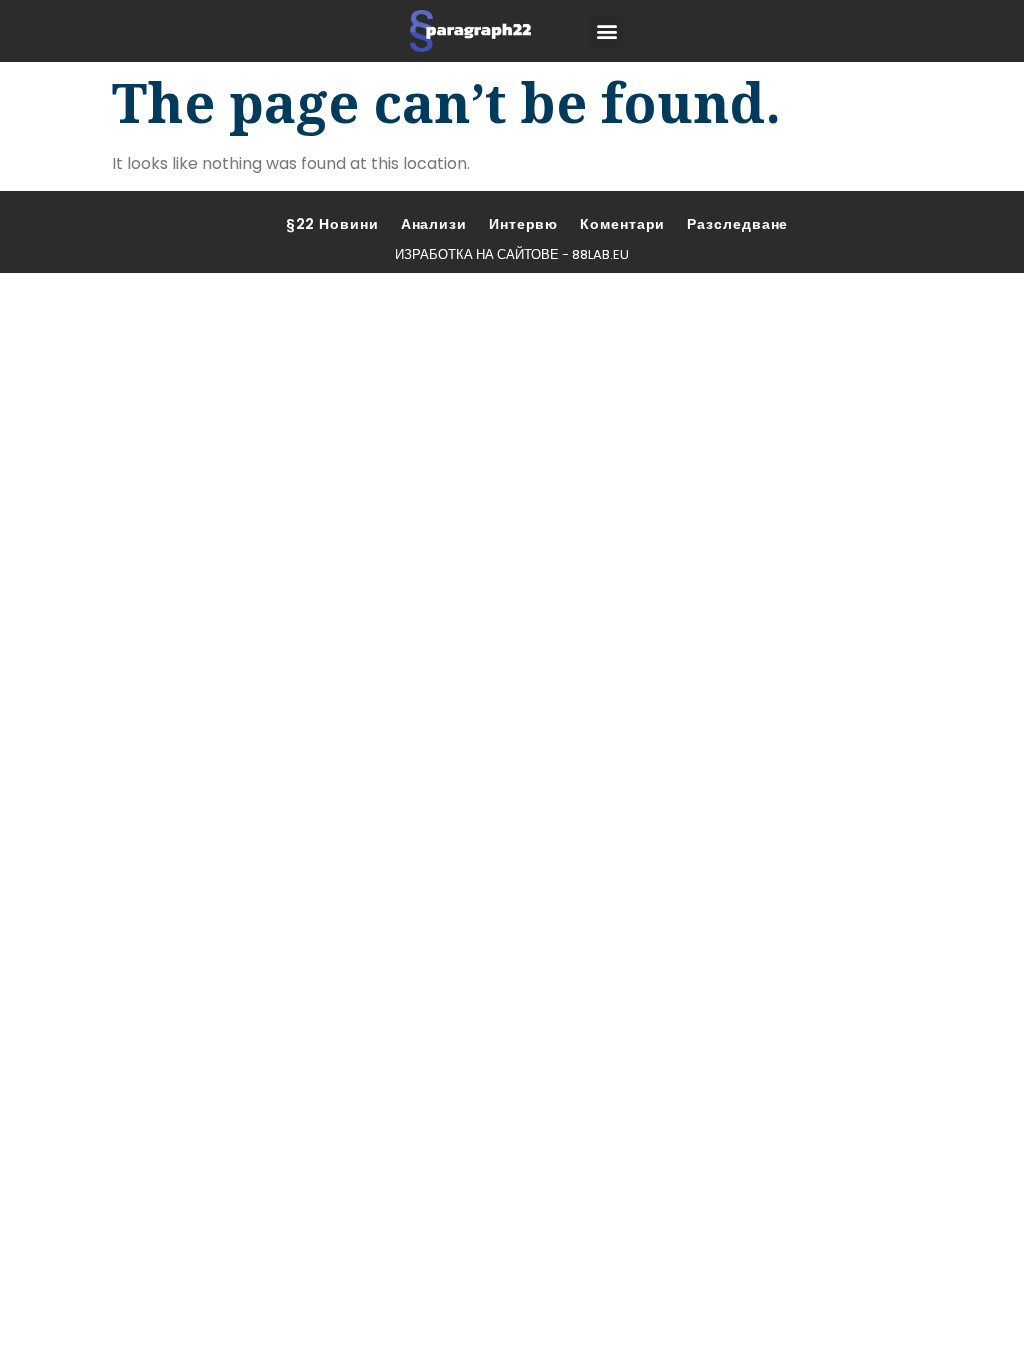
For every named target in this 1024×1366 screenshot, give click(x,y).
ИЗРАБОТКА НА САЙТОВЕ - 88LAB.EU (512, 254)
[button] (606, 31)
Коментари (622, 224)
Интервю (523, 224)
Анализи (434, 224)
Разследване (737, 224)
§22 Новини (332, 224)
